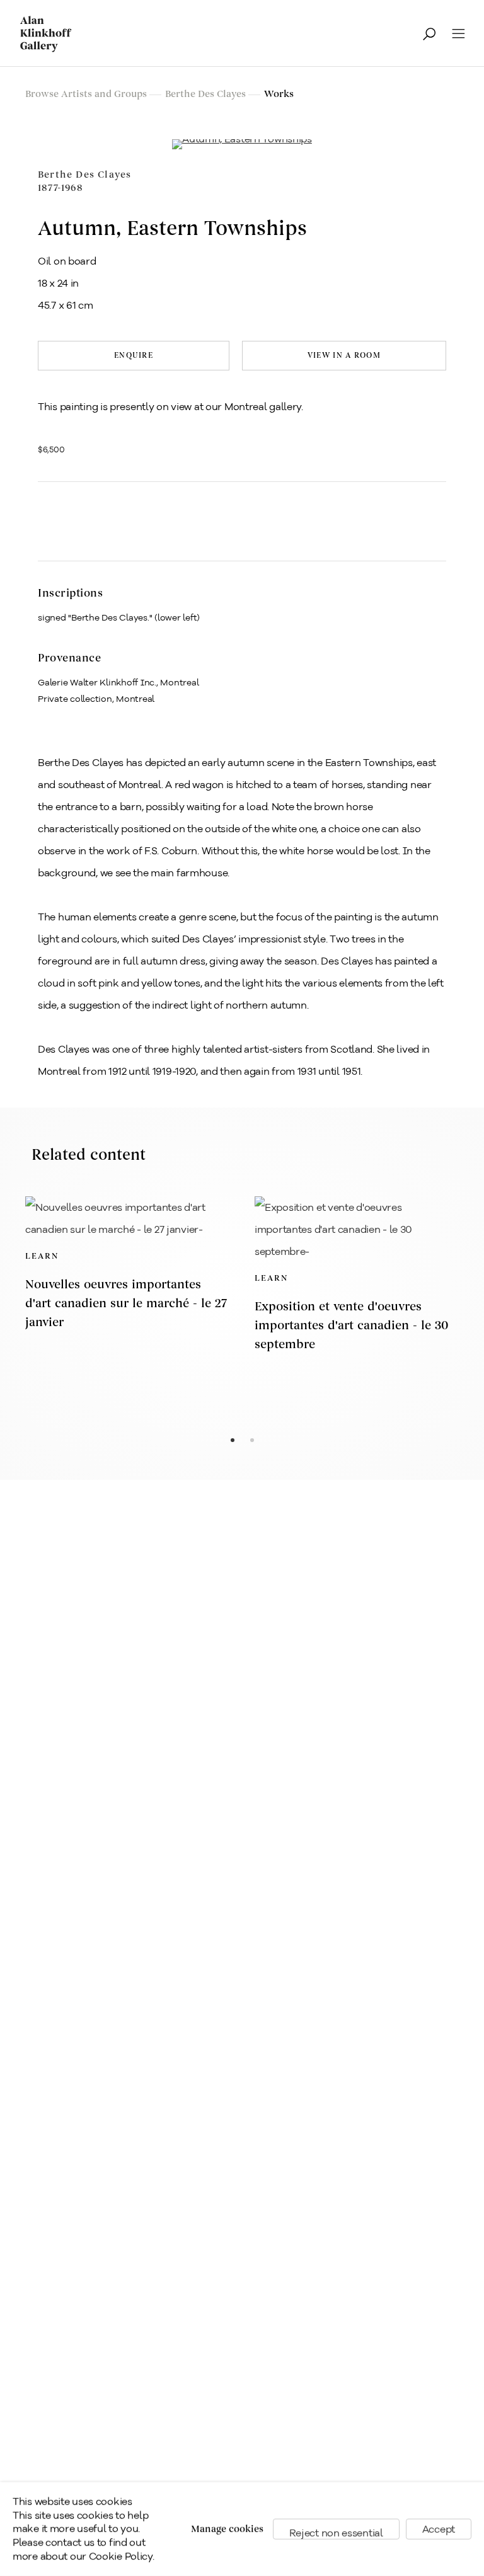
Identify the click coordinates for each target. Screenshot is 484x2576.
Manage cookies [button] (227, 2529)
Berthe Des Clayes (84, 181)
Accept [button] (439, 2529)
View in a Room (344, 356)
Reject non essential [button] (336, 2533)
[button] (84, 515)
